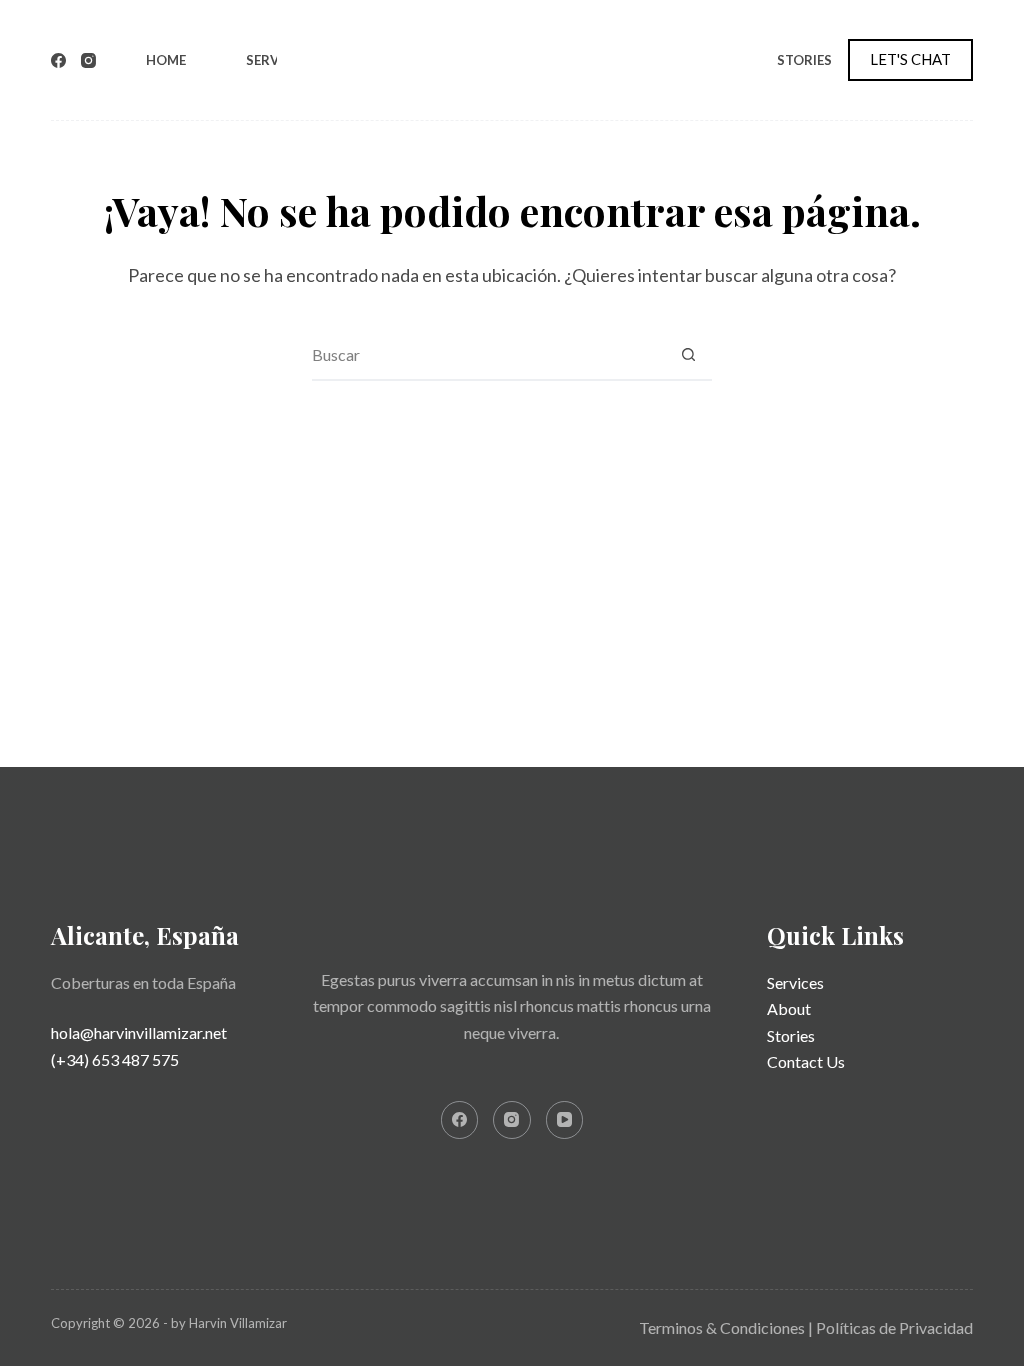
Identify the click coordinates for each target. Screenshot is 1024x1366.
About (789, 1008)
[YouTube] (565, 1120)
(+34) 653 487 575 (115, 1059)
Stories (804, 60)
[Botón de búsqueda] (688, 355)
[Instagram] (88, 60)
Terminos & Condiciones (722, 1327)
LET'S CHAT (910, 59)
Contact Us (806, 1061)
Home (166, 60)
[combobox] (488, 355)
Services (276, 60)
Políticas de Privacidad (894, 1327)
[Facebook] (58, 60)
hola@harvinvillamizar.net (139, 1032)
